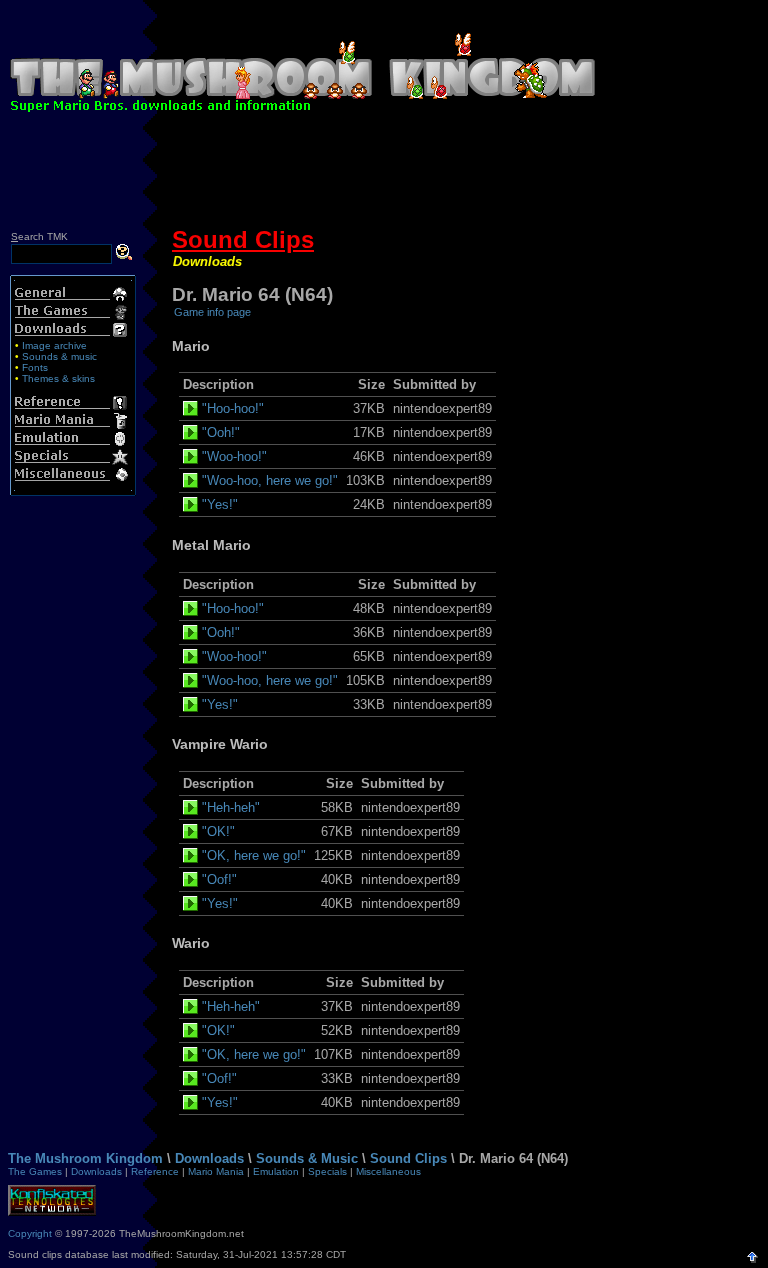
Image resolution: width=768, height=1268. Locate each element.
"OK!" (218, 831)
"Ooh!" (221, 432)
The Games (35, 1171)
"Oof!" (219, 879)
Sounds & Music (307, 1158)
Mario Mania (216, 1171)
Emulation (276, 1171)
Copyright (30, 1233)
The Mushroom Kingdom (85, 1158)
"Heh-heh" (231, 807)
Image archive (54, 345)
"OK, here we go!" (254, 855)
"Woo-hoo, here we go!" (270, 480)
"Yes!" (220, 504)
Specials (327, 1171)
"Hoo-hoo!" (233, 408)
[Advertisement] (384, 175)
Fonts (35, 367)
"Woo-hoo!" (234, 456)
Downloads (207, 261)
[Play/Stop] (192, 408)
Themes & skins (58, 378)
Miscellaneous (388, 1171)
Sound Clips (243, 239)
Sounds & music (59, 356)
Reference (155, 1171)
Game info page (212, 312)
